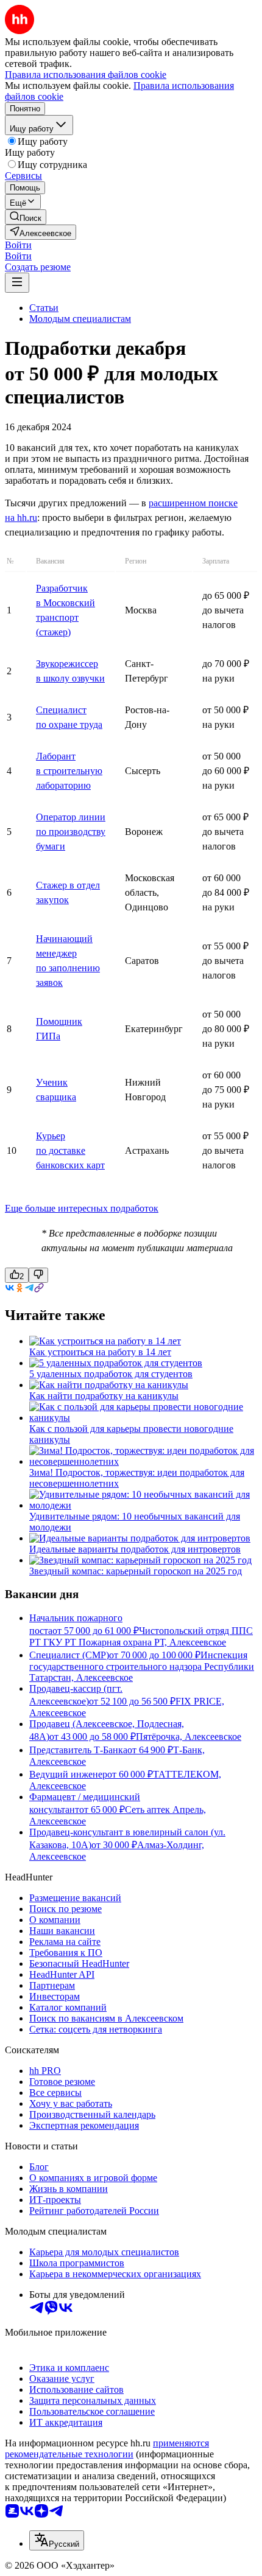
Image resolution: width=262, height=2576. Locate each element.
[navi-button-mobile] (17, 283)
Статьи (44, 308)
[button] (18, 245)
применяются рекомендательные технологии (107, 2449)
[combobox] (57, 2540)
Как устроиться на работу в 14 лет (100, 1352)
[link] (26, 217)
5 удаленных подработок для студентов (111, 1374)
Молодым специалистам (80, 319)
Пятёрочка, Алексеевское (189, 1737)
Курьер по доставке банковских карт (70, 1150)
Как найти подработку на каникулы (104, 1396)
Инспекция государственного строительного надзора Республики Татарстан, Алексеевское (142, 1666)
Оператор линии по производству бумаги (71, 832)
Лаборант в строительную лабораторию (69, 771)
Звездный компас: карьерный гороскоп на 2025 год (136, 1571)
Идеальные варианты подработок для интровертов (135, 1549)
